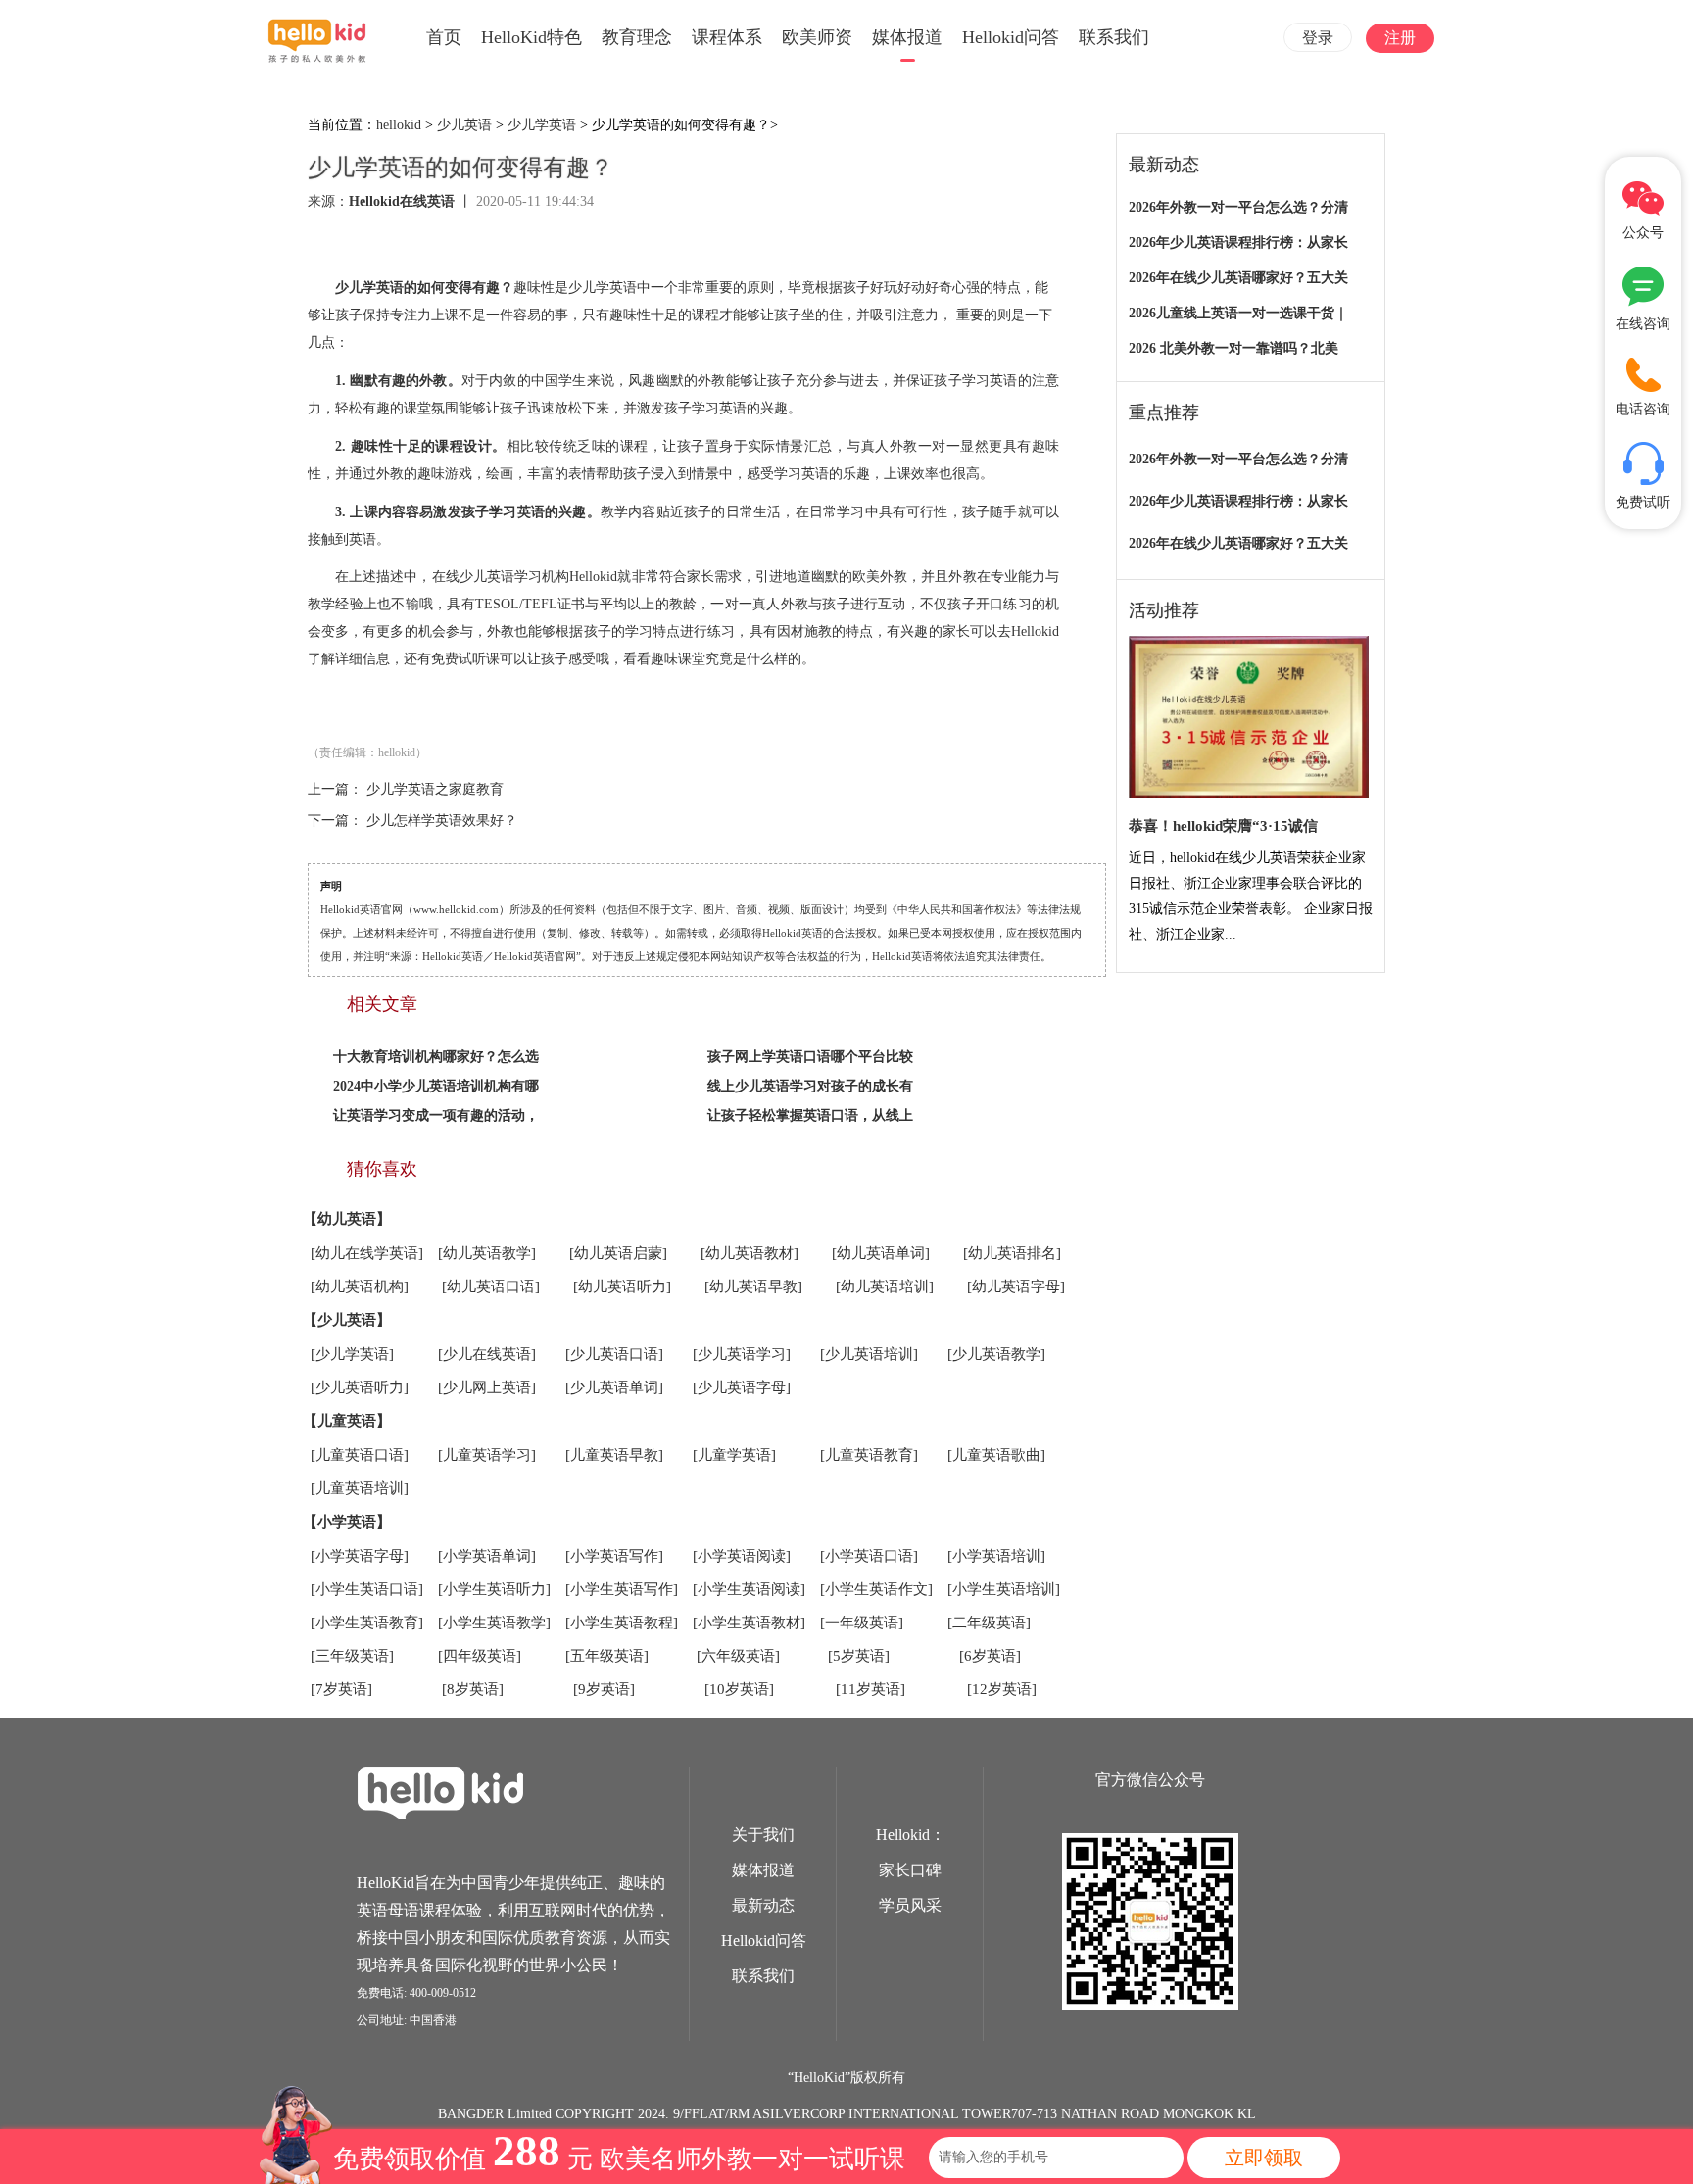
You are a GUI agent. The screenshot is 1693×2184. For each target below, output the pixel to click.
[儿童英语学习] (487, 1455)
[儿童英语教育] (869, 1455)
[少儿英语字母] (742, 1387)
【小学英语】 (347, 1522)
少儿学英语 (542, 125)
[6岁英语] (990, 1656)
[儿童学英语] (734, 1455)
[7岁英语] (341, 1689)
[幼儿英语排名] (1012, 1253)
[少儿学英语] (352, 1354)
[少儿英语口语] (614, 1354)
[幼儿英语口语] (491, 1286)
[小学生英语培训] (1004, 1589)
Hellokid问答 (1011, 37)
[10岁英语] (739, 1689)
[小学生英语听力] (494, 1589)
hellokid (399, 125)
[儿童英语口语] (360, 1455)
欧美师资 (817, 37)
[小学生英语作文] (876, 1589)
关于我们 (763, 1835)
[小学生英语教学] (494, 1623)
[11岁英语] (871, 1689)
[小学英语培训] (996, 1556)
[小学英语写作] (614, 1556)
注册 (1400, 38)
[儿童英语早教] (614, 1455)
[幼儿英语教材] (750, 1253)
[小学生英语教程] (622, 1623)
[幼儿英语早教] (753, 1286)
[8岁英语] (473, 1689)
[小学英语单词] (487, 1556)
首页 (444, 37)
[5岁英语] (859, 1656)
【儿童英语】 (347, 1421)
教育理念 (637, 37)
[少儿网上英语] (487, 1387)
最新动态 (763, 1905)
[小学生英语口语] (367, 1589)
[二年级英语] (989, 1623)
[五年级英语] (607, 1656)
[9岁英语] (604, 1689)
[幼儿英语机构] (360, 1286)
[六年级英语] (738, 1656)
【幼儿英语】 (347, 1219)
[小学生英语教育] (367, 1623)
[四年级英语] (480, 1656)
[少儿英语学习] (742, 1354)
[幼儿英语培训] (885, 1286)
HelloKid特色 (532, 37)
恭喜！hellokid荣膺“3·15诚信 (1223, 826)
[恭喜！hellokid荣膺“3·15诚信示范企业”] (1249, 718)
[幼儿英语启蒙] (618, 1253)
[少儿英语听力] (360, 1387)
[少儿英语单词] (614, 1387)
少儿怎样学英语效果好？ (442, 821)
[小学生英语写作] (622, 1589)
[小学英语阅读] (742, 1556)
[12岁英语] (1002, 1689)
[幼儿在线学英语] (367, 1253)
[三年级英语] (352, 1656)
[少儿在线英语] (487, 1354)
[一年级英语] (862, 1623)
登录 (1318, 38)
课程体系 (727, 37)
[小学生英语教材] (749, 1623)
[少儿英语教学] (996, 1354)
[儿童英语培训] (360, 1488)
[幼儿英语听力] (622, 1286)
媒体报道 (907, 37)
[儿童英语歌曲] (996, 1455)
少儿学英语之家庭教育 (435, 789)
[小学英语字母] (360, 1556)
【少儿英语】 (347, 1320)
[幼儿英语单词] (881, 1253)
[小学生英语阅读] (749, 1589)
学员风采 (910, 1905)
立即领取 (1264, 2158)
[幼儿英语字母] (1016, 1286)
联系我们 (1114, 37)
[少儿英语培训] (869, 1354)
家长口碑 (910, 1870)
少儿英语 (464, 125)
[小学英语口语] (869, 1556)
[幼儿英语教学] (487, 1253)
